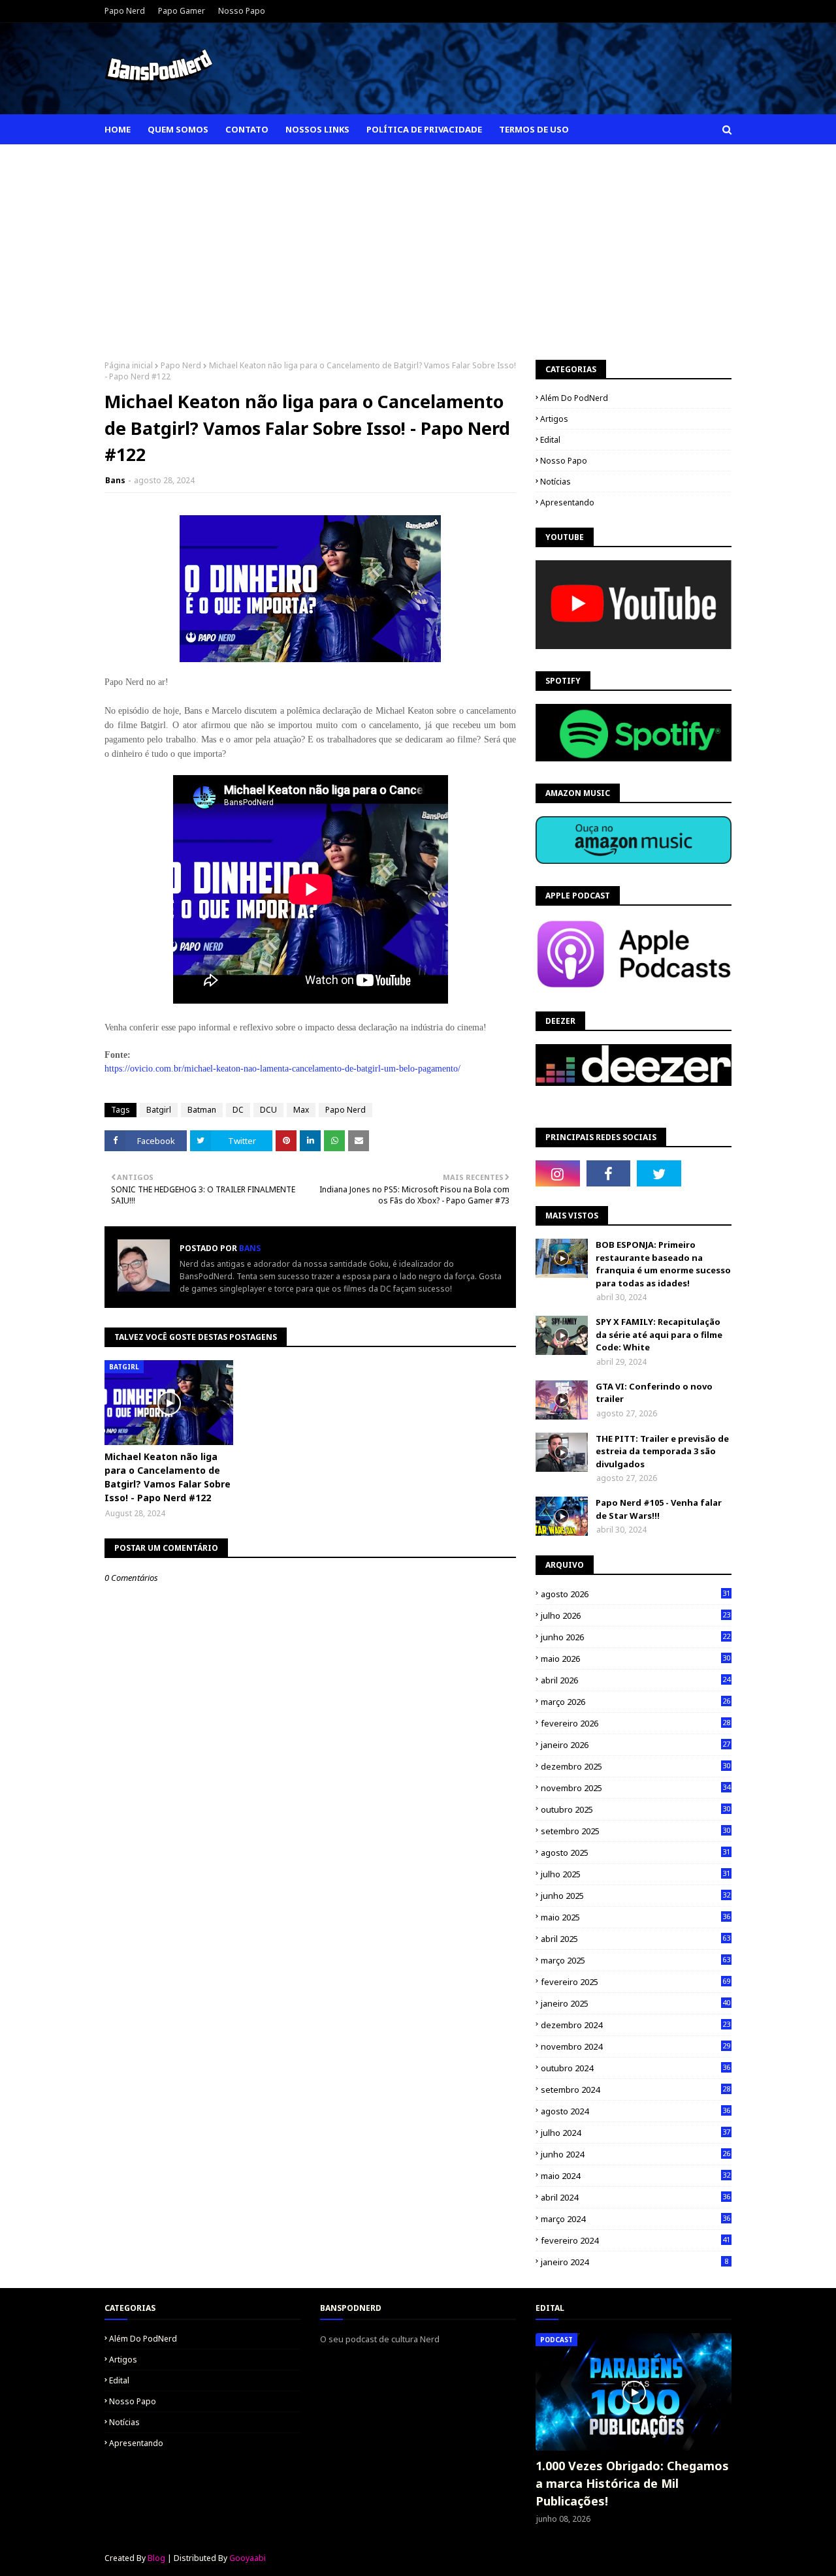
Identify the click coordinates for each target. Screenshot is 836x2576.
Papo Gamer (182, 11)
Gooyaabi (248, 2558)
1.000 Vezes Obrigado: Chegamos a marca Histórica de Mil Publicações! (632, 2483)
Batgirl (159, 1110)
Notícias (555, 482)
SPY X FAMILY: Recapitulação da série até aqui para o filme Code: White (659, 1334)
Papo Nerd (125, 11)
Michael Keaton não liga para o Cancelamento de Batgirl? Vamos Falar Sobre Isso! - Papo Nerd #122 (168, 1477)
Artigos (554, 419)
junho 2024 (635, 2154)
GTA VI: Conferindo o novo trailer (654, 1393)
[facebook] (609, 1173)
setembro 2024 (635, 2090)
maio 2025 (635, 1917)
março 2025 (635, 1960)
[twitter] (659, 1173)
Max (301, 1110)
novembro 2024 (635, 2046)
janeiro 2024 (635, 2262)
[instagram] (558, 1173)
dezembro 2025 (635, 1766)
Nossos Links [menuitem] (317, 129)
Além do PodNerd (574, 398)
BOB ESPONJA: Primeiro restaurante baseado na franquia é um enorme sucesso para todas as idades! (663, 1264)
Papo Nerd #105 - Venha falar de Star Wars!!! (659, 1509)
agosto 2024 (635, 2111)
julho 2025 (635, 1874)
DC (238, 1110)
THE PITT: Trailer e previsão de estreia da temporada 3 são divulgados (662, 1451)
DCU (268, 1110)
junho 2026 (635, 1637)
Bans (115, 480)
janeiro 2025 (635, 2003)
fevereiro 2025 (635, 1982)
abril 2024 (635, 2197)
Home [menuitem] (118, 129)
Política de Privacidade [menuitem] (424, 129)
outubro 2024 (635, 2068)
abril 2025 (635, 1939)
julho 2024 (635, 2133)
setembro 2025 (635, 1831)
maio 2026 (635, 1659)
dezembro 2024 (635, 2025)
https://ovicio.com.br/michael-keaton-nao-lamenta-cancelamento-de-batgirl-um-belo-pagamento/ (282, 1069)
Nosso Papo (242, 11)
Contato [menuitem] (247, 129)
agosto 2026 (635, 1594)
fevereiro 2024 (635, 2240)
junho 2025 (635, 1896)
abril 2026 (635, 1680)
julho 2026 (635, 1615)
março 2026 (635, 1702)
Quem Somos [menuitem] (178, 129)
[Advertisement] (418, 242)
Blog (156, 2558)
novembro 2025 (635, 1788)
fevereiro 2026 (635, 1723)
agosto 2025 (635, 1852)
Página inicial (129, 365)
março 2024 (635, 2219)
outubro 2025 (635, 1809)
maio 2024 (635, 2176)
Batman (202, 1110)
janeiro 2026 (635, 1745)
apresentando (567, 502)
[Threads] (710, 1173)
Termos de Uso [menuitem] (534, 129)
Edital (550, 440)
